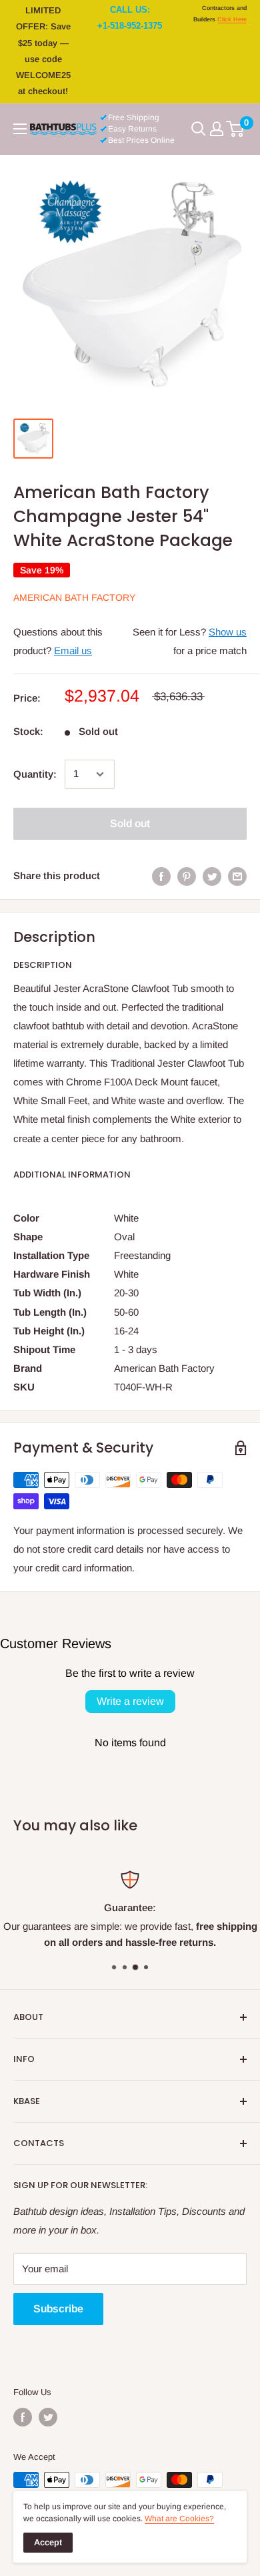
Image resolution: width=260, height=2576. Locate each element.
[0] (236, 129)
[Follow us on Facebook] (23, 2417)
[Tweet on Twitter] (212, 876)
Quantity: (35, 774)
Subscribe (58, 2309)
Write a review (130, 1701)
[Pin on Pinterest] (187, 876)
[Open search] (199, 129)
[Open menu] (20, 129)
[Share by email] (237, 876)
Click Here (232, 19)
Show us (228, 632)
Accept (48, 2542)
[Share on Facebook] (161, 876)
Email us (73, 651)
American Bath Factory (74, 597)
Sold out (130, 823)
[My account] (217, 129)
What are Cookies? (179, 2519)
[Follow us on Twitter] (48, 2417)
